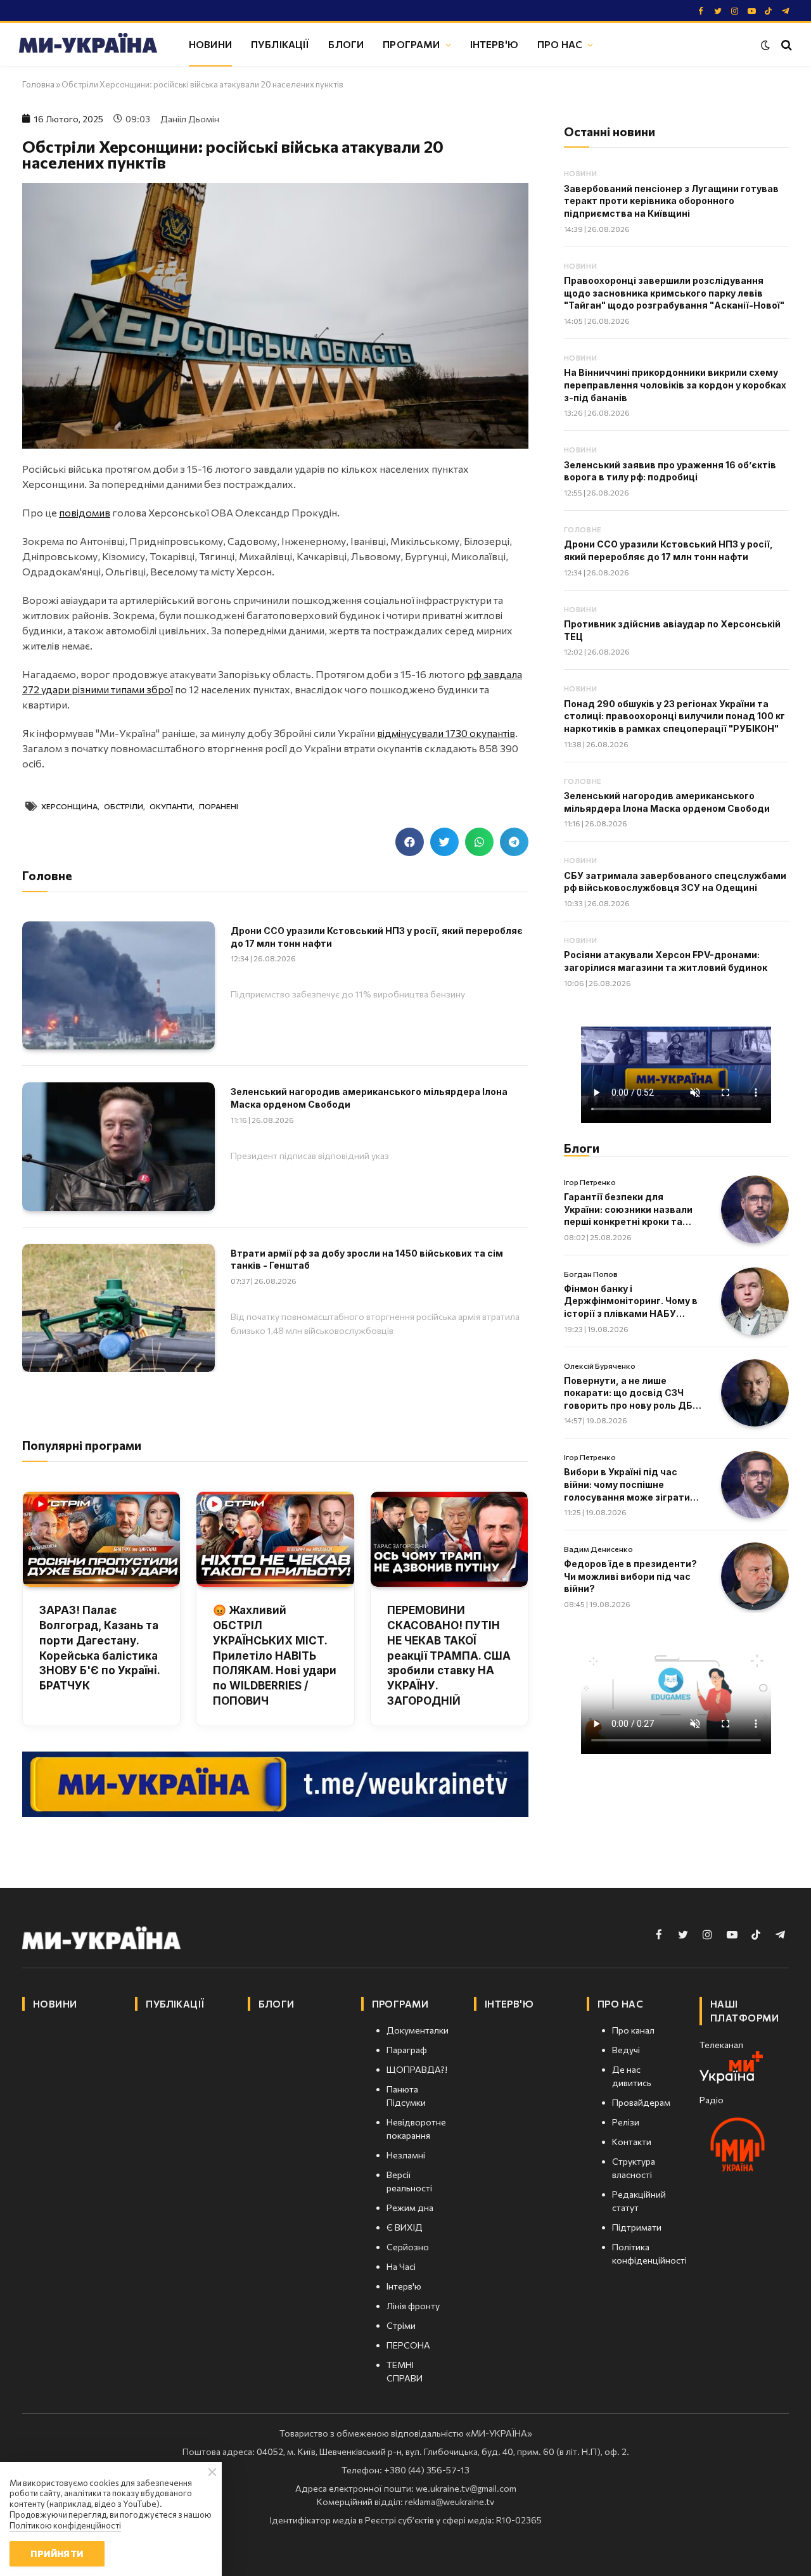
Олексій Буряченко (600, 1366)
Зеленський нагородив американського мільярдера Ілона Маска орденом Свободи (369, 1098)
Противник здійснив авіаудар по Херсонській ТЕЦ (672, 630)
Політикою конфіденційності (65, 2525)
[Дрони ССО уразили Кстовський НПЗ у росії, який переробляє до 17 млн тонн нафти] (118, 985)
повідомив (85, 512)
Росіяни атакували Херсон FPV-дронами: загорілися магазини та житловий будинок (666, 961)
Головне (583, 529)
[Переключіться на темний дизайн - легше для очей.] (765, 45)
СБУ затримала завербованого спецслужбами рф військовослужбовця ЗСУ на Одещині (675, 882)
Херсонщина (69, 806)
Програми (411, 44)
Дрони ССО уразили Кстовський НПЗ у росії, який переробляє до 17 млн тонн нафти (377, 937)
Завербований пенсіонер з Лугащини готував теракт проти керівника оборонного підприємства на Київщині (671, 201)
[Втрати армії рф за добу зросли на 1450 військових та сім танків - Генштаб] (118, 1308)
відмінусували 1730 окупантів (446, 733)
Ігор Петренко (590, 1182)
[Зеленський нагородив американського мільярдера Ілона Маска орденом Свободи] (118, 1146)
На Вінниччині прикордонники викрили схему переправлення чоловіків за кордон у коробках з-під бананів (675, 385)
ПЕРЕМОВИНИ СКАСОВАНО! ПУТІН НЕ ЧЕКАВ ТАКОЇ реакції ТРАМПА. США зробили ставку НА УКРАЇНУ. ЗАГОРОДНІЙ (449, 1656)
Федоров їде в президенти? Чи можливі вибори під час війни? (630, 1576)
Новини (210, 44)
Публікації (280, 44)
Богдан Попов (591, 1274)
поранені (219, 806)
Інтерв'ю (494, 44)
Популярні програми (82, 1445)
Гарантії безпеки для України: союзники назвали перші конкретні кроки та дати (628, 1210)
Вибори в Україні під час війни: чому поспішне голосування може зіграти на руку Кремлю (627, 1485)
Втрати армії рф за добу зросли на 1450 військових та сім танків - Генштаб (367, 1259)
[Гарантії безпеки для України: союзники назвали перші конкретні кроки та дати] (755, 1209)
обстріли (124, 806)
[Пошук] (785, 45)
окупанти (171, 806)
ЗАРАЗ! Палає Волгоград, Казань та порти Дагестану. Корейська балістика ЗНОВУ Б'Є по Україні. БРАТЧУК (99, 1648)
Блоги (346, 44)
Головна (38, 84)
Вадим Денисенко (598, 1549)
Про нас (560, 44)
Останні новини (610, 131)
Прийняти (57, 2554)
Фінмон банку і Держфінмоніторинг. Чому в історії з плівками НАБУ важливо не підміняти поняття (631, 1302)
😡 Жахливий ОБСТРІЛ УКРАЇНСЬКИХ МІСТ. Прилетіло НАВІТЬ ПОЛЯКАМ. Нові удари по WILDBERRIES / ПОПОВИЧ (275, 1656)
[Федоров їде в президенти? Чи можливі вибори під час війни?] (755, 1576)
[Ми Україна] (88, 45)
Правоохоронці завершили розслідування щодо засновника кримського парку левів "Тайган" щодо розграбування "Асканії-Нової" (674, 293)
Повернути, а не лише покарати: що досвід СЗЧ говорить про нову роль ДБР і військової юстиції (631, 1394)
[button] (410, 842)
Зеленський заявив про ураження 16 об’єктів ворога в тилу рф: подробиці (670, 471)
